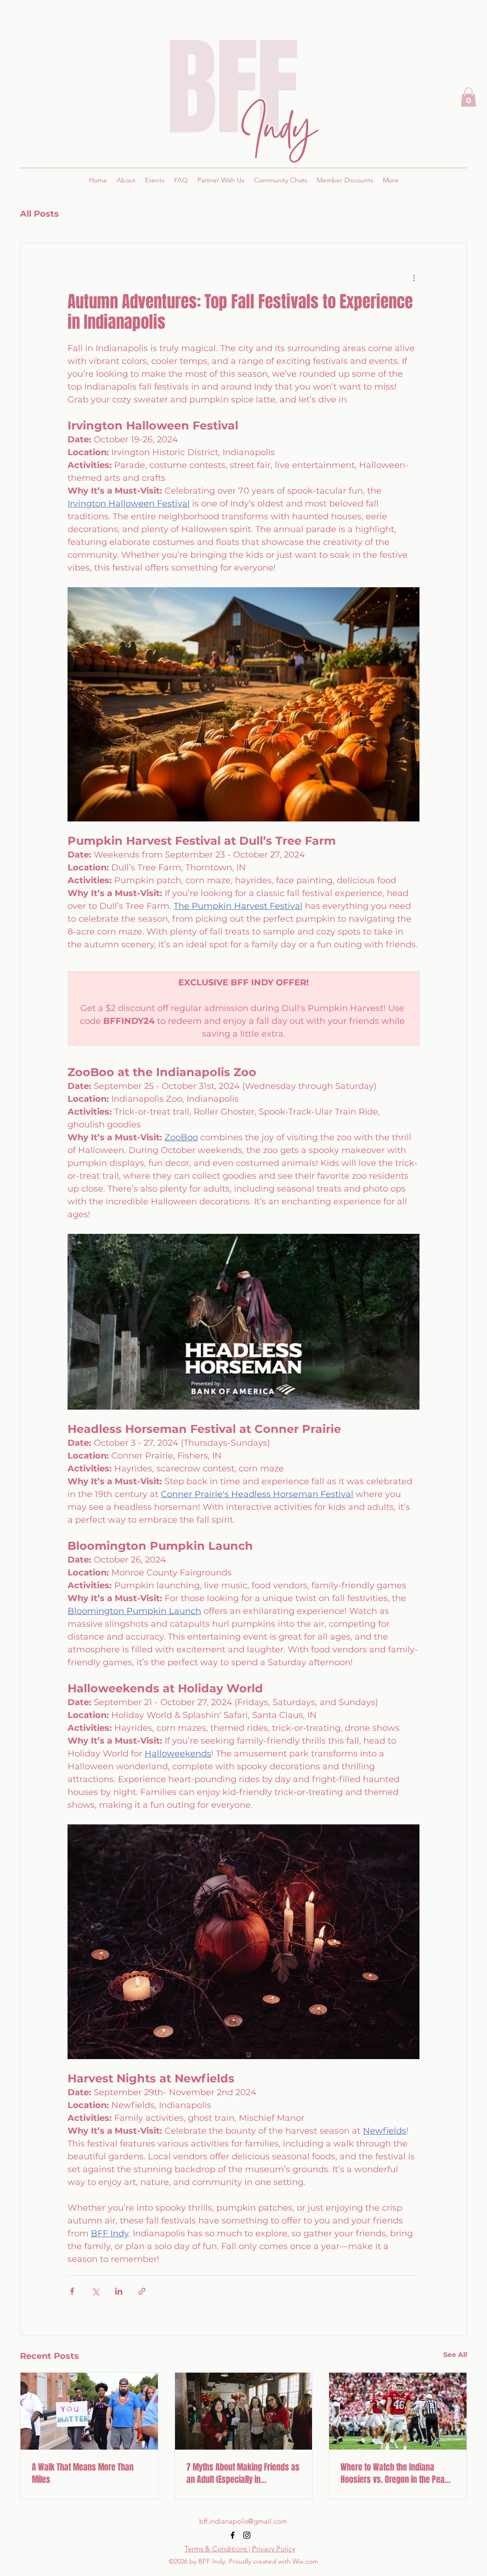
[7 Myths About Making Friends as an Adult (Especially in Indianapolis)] (244, 2411)
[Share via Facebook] (72, 2291)
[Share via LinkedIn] (119, 2291)
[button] (468, 97)
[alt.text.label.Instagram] (247, 2535)
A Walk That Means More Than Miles (83, 2473)
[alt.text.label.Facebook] (233, 2535)
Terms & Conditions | (217, 2549)
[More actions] (414, 277)
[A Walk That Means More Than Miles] (89, 2411)
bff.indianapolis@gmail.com (243, 2521)
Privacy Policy (274, 2549)
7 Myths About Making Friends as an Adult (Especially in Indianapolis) (243, 2473)
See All (455, 2355)
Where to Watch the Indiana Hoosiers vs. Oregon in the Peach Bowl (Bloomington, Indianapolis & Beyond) (397, 2473)
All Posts (39, 214)
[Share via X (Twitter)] (95, 2291)
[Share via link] (142, 2291)
